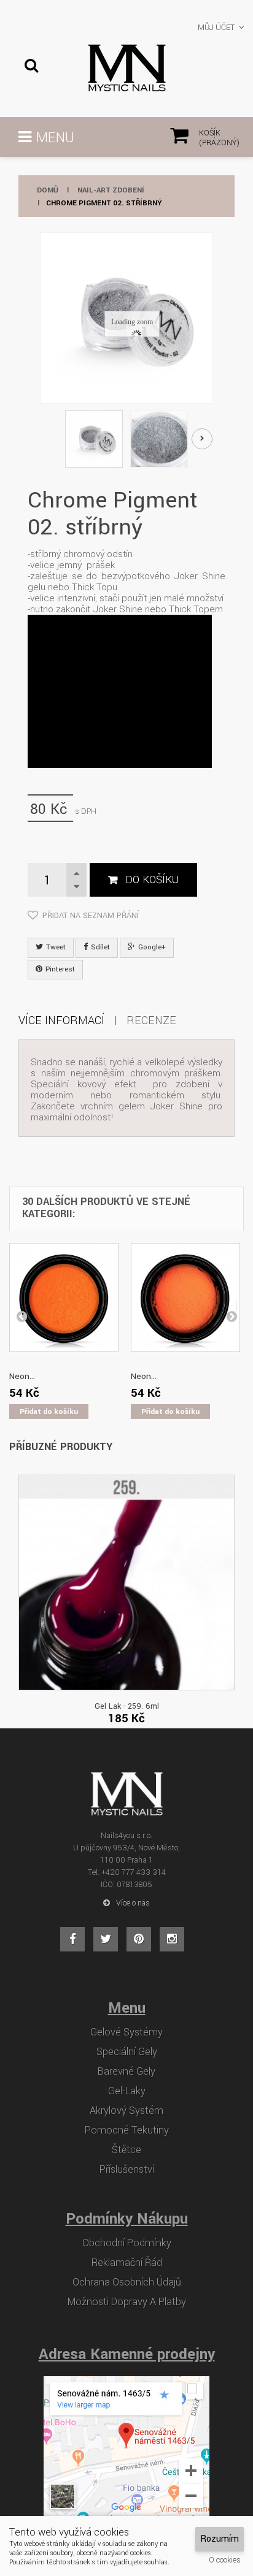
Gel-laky (127, 2091)
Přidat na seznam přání (91, 916)
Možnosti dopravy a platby (127, 2302)
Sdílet (99, 947)
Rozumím (220, 2539)
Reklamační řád (127, 2263)
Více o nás (133, 1903)
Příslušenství (127, 2170)
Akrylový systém (126, 2111)
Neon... (22, 1376)
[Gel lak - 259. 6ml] (126, 1582)
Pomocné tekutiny (127, 2130)
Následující (202, 439)
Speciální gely (127, 2052)
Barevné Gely (126, 2072)
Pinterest (59, 969)
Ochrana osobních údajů (127, 2282)
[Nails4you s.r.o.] (126, 68)
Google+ (151, 947)
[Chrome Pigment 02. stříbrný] (94, 439)
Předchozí (50, 440)
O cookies (225, 2560)
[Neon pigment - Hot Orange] (185, 1297)
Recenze (151, 1020)
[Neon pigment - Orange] (64, 1297)
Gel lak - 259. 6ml (127, 1706)
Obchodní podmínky (127, 2243)
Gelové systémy (126, 2032)
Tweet (55, 947)
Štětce (126, 2150)
